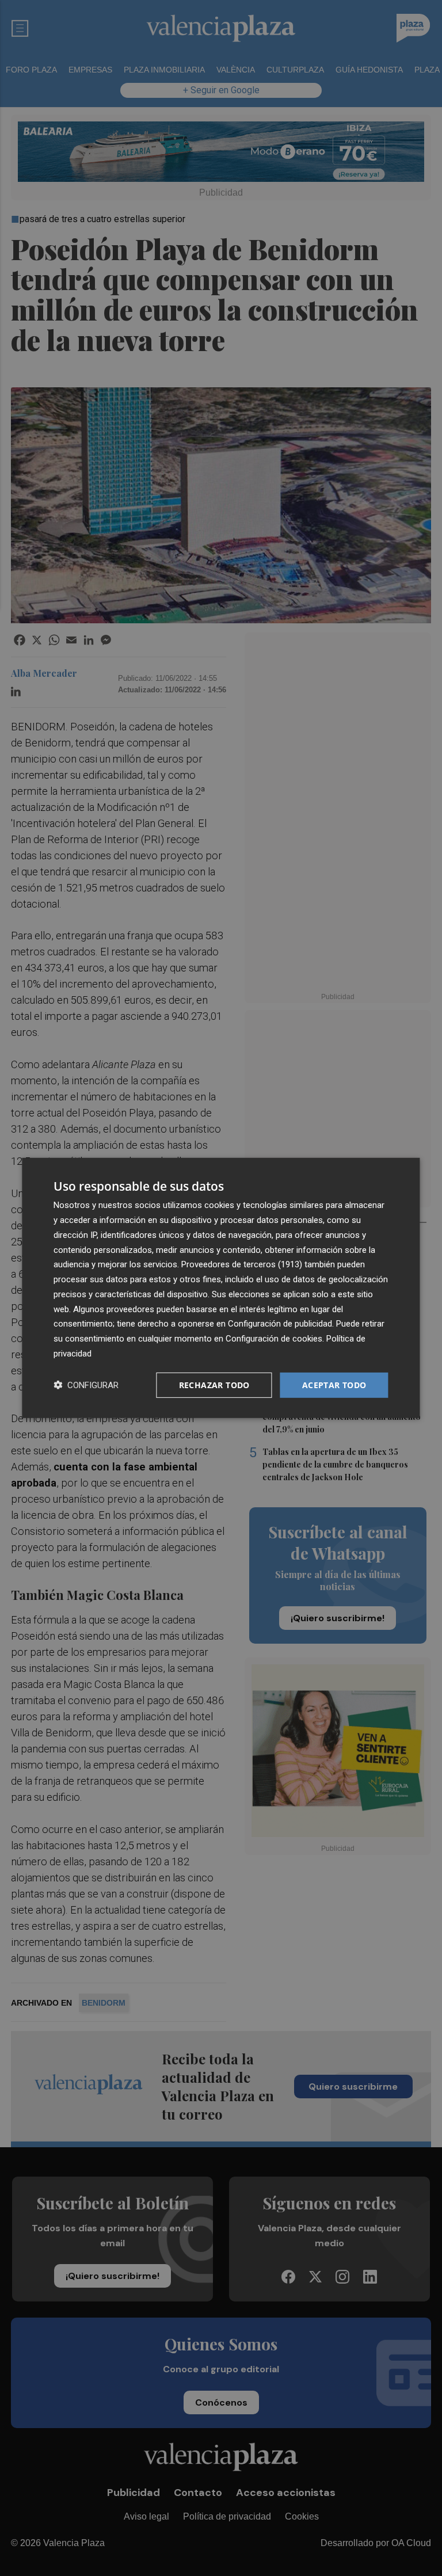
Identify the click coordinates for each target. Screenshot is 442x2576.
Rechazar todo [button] (214, 1384)
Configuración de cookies (274, 1339)
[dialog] (221, 1288)
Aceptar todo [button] (334, 1384)
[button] (86, 1385)
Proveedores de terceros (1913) (242, 1264)
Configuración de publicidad (280, 1324)
